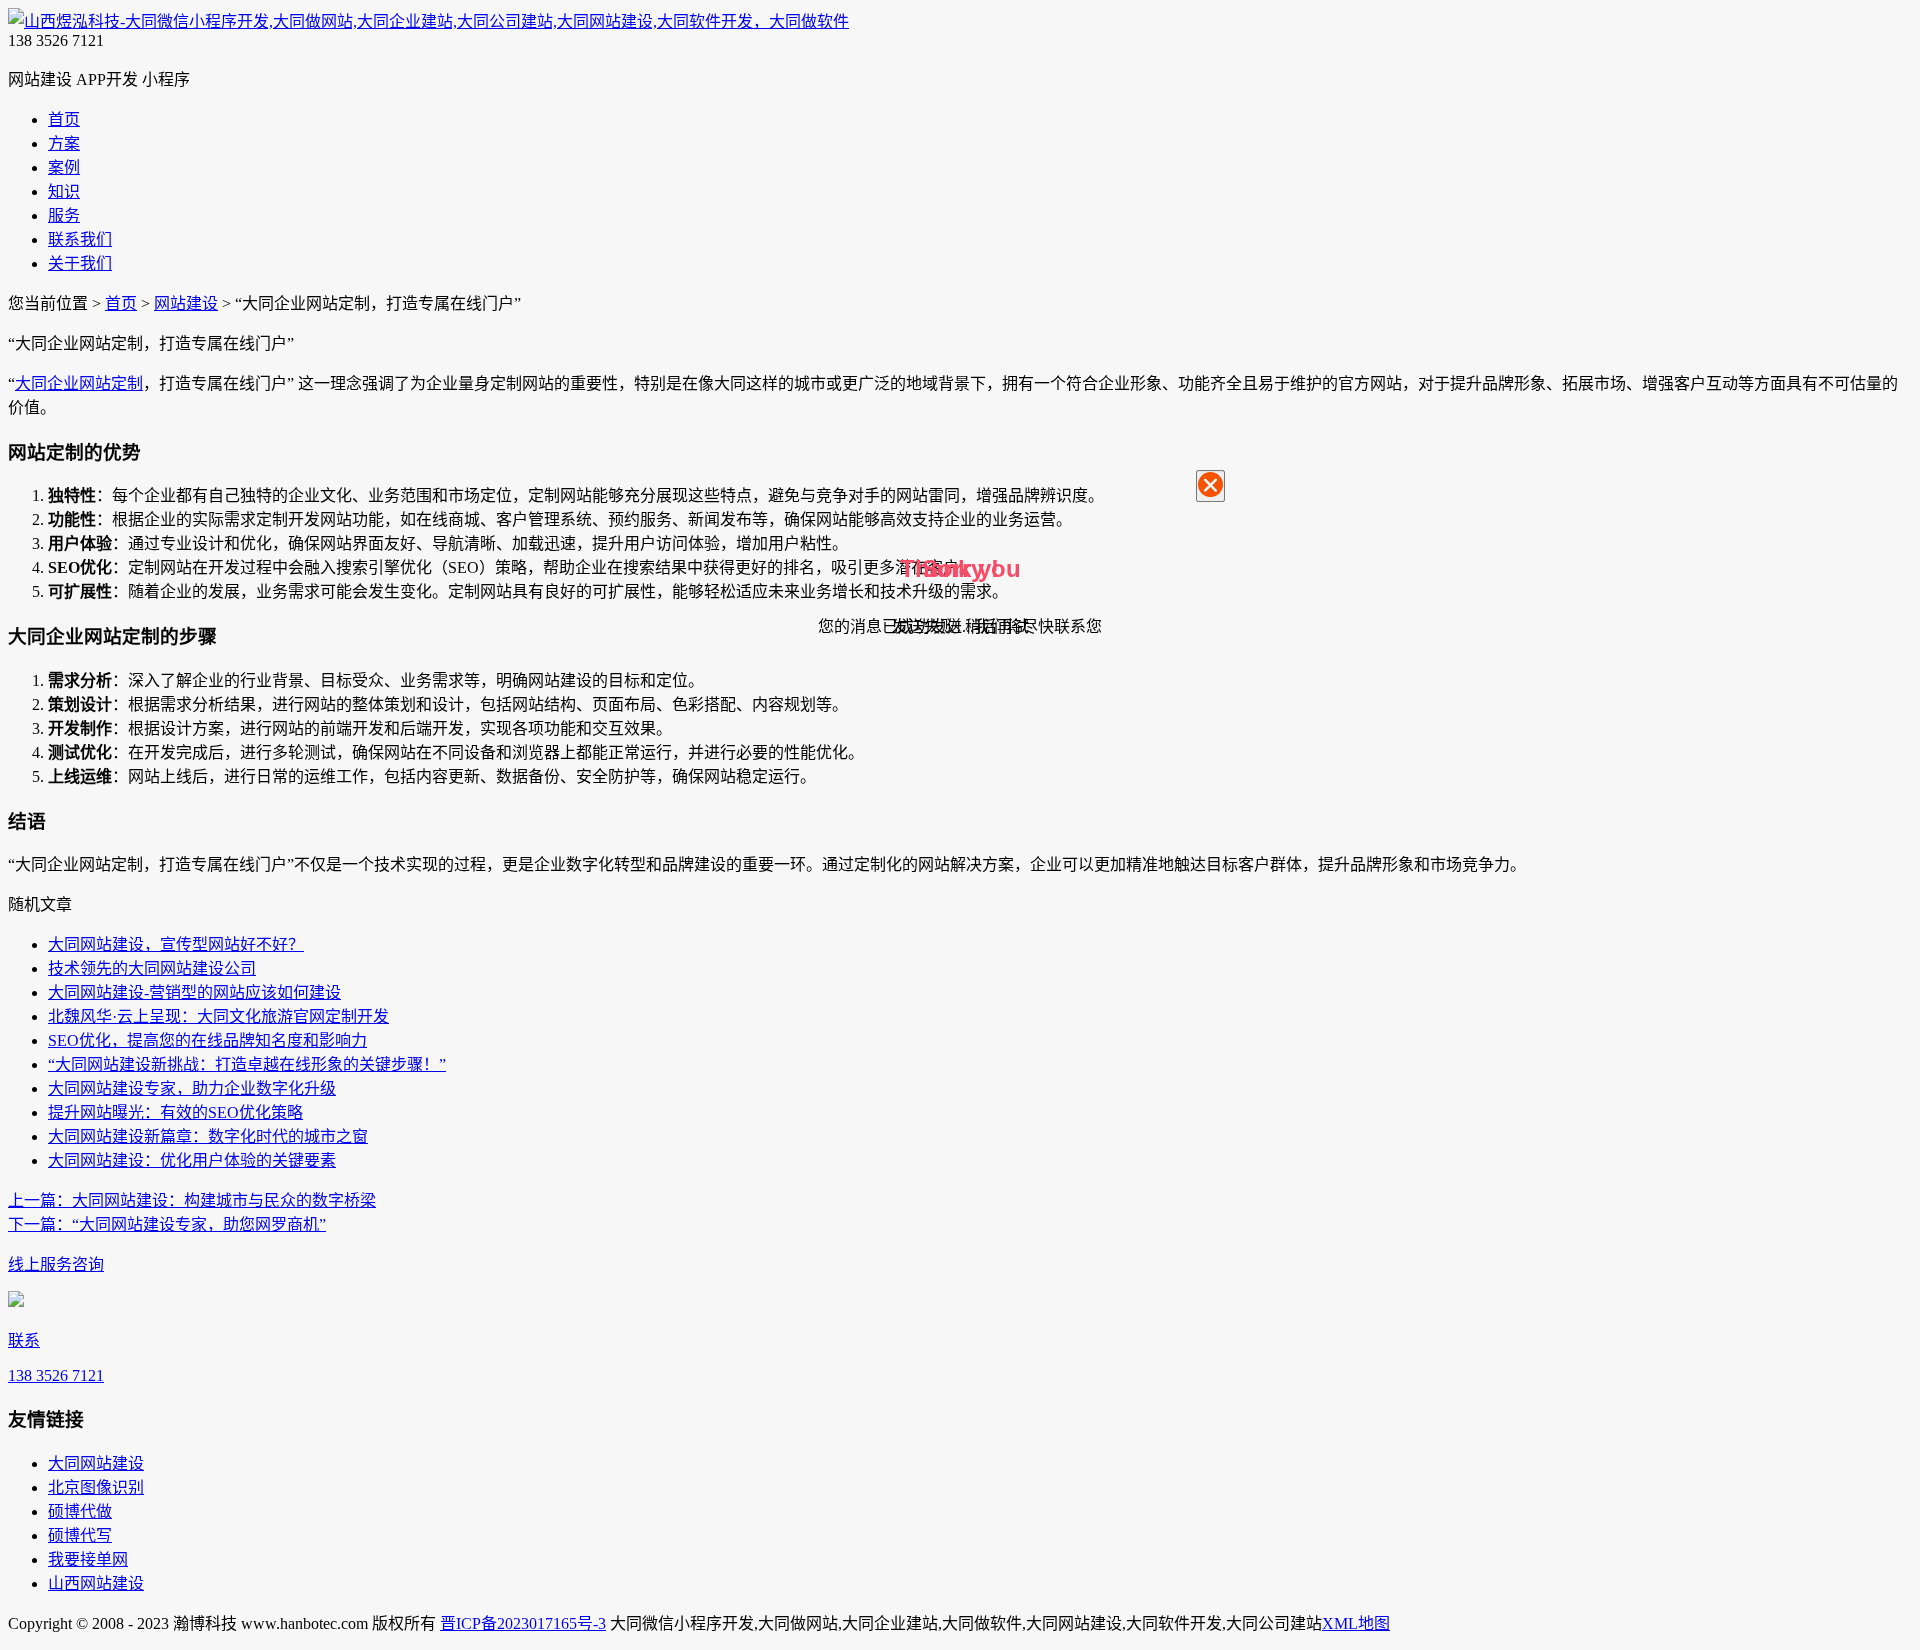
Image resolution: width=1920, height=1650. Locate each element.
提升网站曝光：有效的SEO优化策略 (175, 1112)
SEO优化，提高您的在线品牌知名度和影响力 (207, 1040)
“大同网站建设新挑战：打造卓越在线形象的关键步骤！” (247, 1064)
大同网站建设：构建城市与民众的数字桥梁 (192, 1200)
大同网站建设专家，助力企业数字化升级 (192, 1088)
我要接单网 (88, 1559)
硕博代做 (80, 1511)
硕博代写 (80, 1535)
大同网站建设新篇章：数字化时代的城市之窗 (208, 1136)
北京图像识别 (96, 1487)
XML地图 (1356, 1623)
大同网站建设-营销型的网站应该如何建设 (194, 992)
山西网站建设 (96, 1583)
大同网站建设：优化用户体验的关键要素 (192, 1160)
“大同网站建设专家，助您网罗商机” (167, 1224)
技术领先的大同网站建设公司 (152, 968)
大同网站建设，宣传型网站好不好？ (176, 944)
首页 (121, 303)
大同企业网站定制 (79, 383)
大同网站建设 (96, 1463)
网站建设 (186, 303)
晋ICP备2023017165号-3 (523, 1623)
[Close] (1210, 486)
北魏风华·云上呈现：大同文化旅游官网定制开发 (218, 1016)
